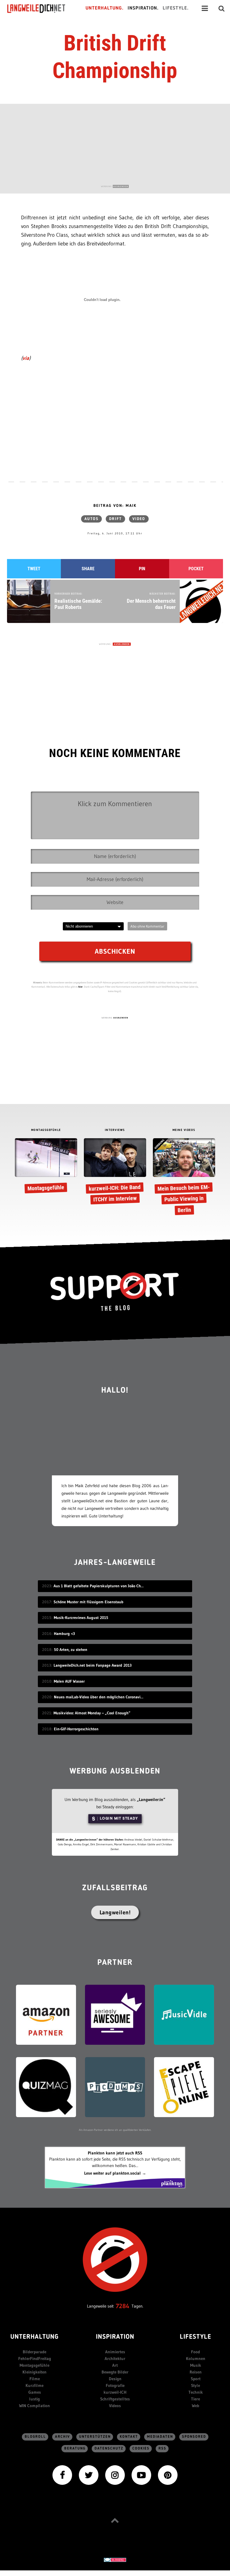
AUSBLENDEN (121, 186)
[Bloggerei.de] (115, 2559)
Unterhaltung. (105, 8)
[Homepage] (41, 8)
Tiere (196, 2399)
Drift (115, 519)
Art (115, 2365)
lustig (34, 2399)
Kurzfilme (34, 2385)
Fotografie (115, 2385)
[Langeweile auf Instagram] (115, 2475)
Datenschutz (109, 2449)
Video (139, 519)
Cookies (141, 2449)
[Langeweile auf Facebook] (62, 2475)
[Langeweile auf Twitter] (89, 2475)
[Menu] (205, 8)
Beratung (75, 2449)
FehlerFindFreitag (35, 2358)
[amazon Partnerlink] (46, 2014)
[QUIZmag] (46, 2087)
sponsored (194, 2437)
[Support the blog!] (115, 1292)
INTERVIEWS (115, 1130)
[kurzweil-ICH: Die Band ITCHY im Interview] (115, 1172)
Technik (196, 2392)
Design (115, 2379)
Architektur (115, 2358)
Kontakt (129, 2437)
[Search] (222, 8)
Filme (35, 2379)
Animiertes (115, 2352)
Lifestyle (196, 2337)
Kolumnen (196, 2358)
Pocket (196, 569)
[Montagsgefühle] (46, 1167)
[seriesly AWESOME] (115, 2014)
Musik (196, 2365)
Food (196, 2352)
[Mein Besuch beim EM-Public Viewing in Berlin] (184, 1178)
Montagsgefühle (34, 2365)
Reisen (196, 2372)
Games (35, 2392)
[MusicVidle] (184, 2014)
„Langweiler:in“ (151, 1799)
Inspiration (115, 2337)
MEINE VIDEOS (184, 1130)
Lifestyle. (176, 8)
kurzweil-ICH (115, 2392)
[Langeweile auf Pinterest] (168, 2475)
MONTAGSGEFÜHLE (46, 1130)
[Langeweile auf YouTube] (141, 2475)
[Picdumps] (115, 2087)
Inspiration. (143, 8)
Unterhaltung (34, 2337)
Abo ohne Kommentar (147, 926)
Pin (142, 569)
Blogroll (35, 2437)
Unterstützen (95, 2437)
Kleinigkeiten (34, 2372)
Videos (115, 2406)
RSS (162, 2449)
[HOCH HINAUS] (115, 2520)
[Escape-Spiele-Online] (184, 2087)
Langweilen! (115, 1912)
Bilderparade (34, 2352)
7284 (123, 2306)
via (26, 358)
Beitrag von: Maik (115, 506)
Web (196, 2406)
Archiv (63, 2437)
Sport (196, 2379)
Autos (91, 519)
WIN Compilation (34, 2406)
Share (88, 569)
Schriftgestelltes (115, 2399)
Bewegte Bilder (115, 2372)
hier (81, 987)
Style (196, 2385)
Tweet (34, 569)
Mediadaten (160, 2437)
